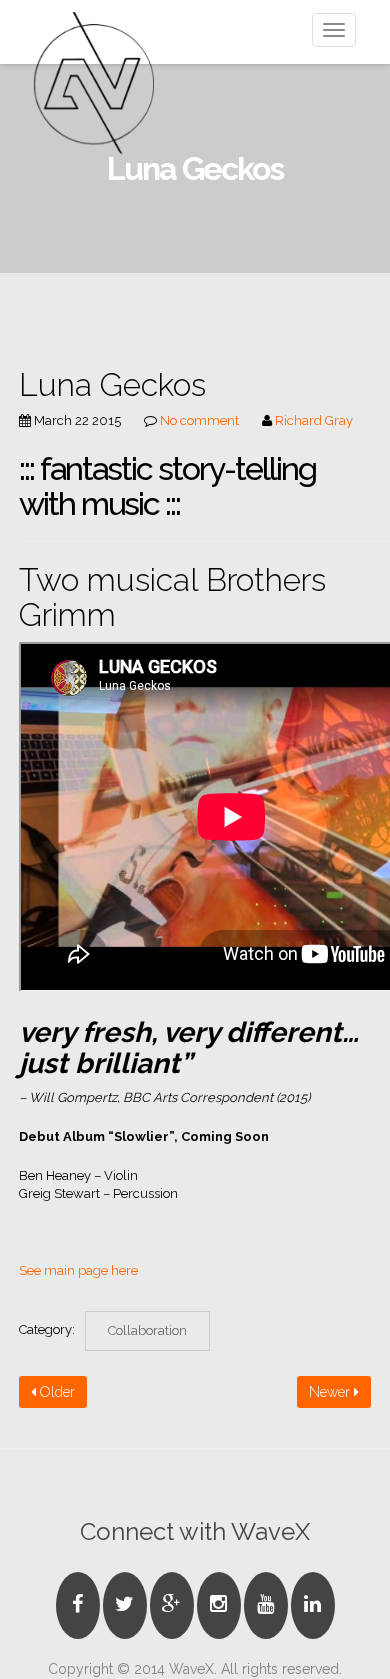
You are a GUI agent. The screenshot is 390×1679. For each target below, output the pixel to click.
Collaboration (147, 1330)
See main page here (78, 1270)
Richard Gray (314, 420)
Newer (331, 1392)
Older (55, 1392)
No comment (199, 420)
